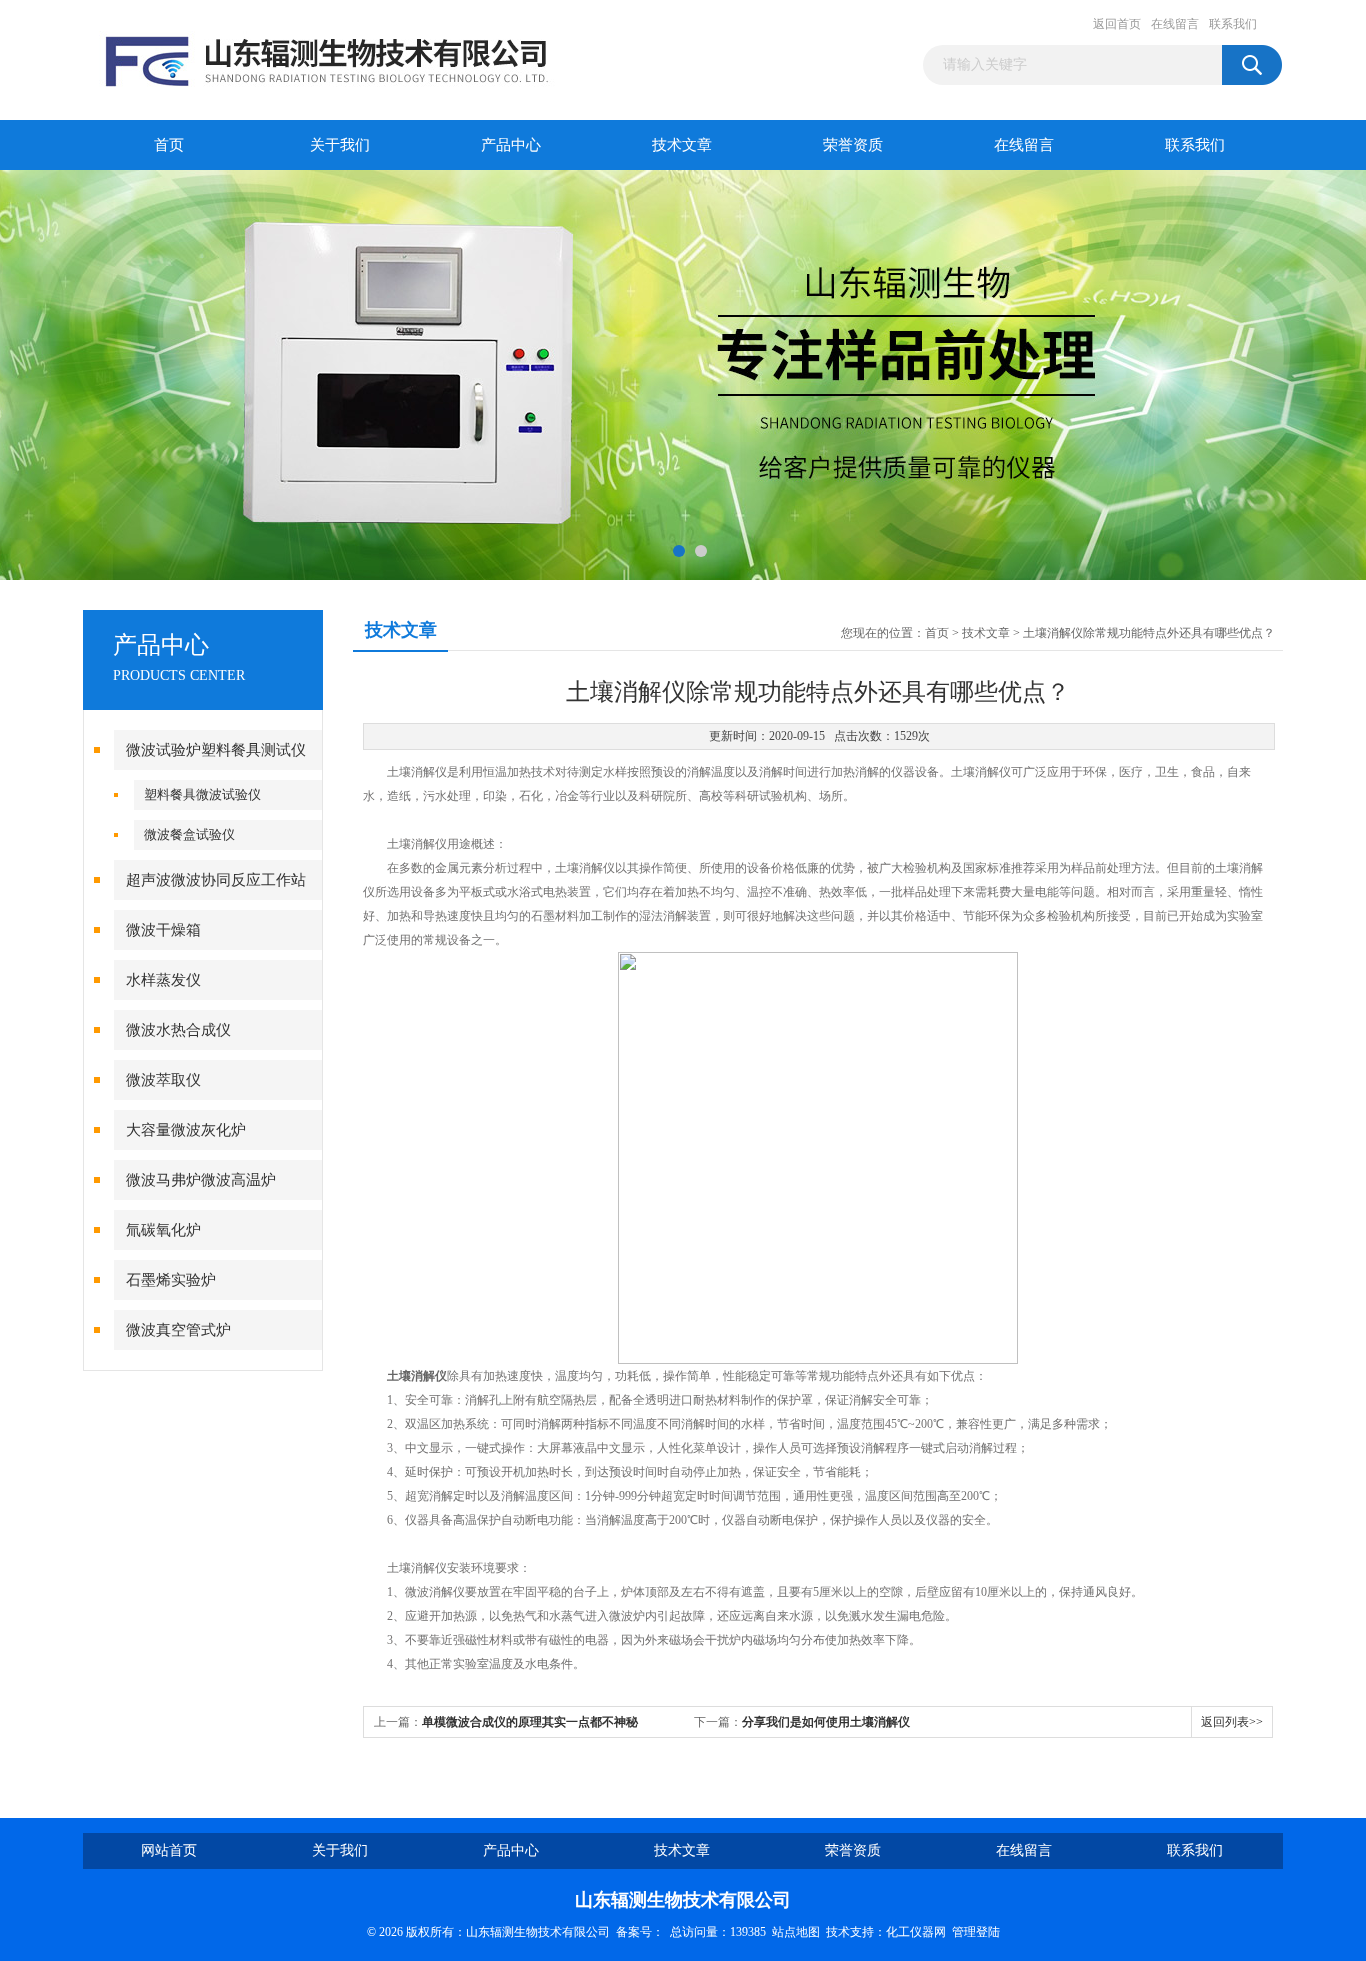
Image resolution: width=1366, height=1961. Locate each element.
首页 (169, 145)
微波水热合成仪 (178, 1030)
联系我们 (1233, 24)
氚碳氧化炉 (163, 1230)
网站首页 (169, 1850)
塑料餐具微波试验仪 (202, 794)
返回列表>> (1232, 1722)
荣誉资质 (853, 145)
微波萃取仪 (163, 1080)
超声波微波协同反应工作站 (216, 880)
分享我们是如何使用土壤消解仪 (826, 1722)
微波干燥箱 (163, 930)
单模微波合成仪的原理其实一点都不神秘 (530, 1722)
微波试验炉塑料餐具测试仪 (216, 750)
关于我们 (340, 145)
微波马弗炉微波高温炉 (201, 1180)
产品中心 (511, 145)
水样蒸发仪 (163, 980)
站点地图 (796, 1932)
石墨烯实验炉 (171, 1280)
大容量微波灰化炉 (186, 1130)
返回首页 (1117, 24)
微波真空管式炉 (178, 1330)
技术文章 (682, 145)
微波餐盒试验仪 (189, 834)
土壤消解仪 (417, 1376)
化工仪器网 (916, 1932)
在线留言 (1175, 24)
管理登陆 (976, 1932)
